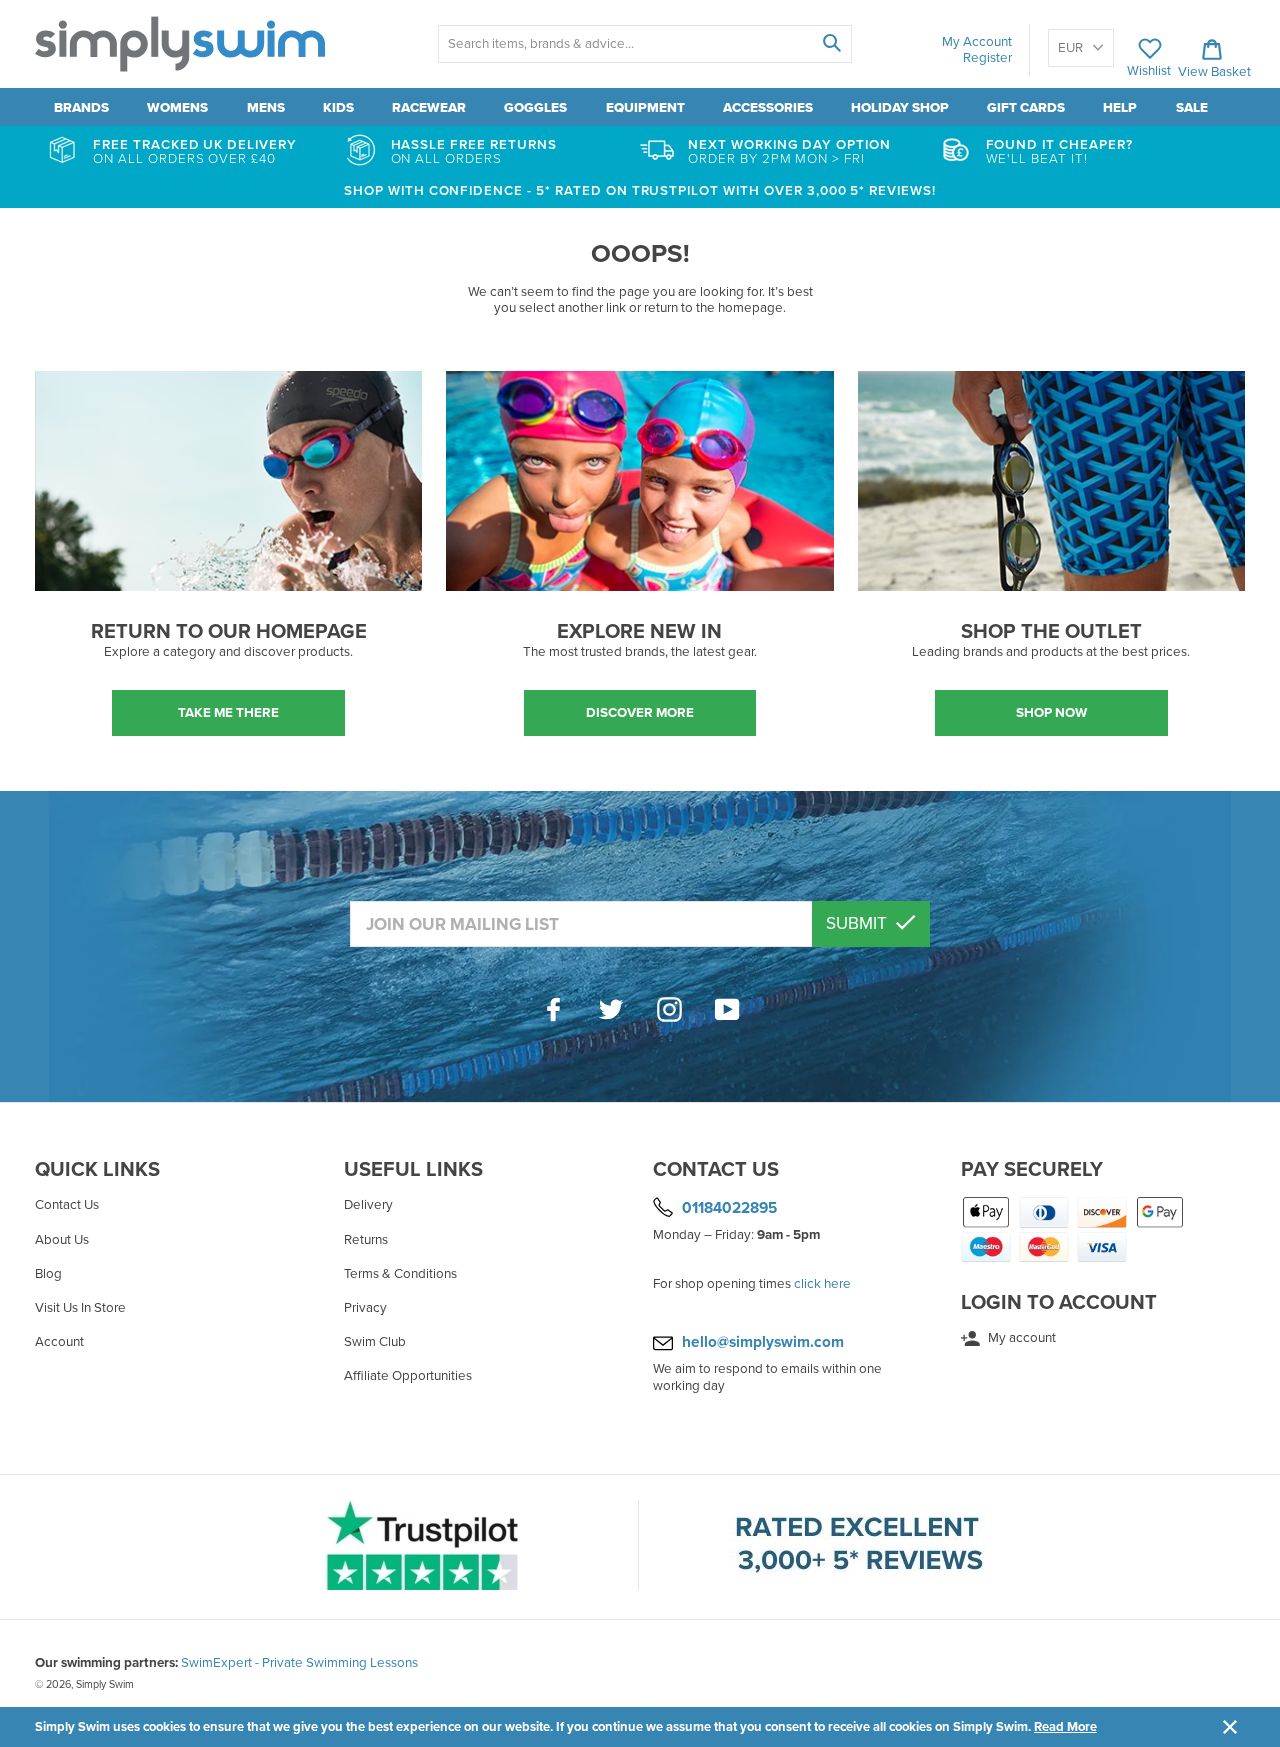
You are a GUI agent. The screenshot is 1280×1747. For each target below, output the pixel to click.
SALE (1192, 108)
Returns (366, 1240)
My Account (977, 42)
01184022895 (729, 1208)
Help (1120, 108)
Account (59, 1342)
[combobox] (644, 44)
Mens (266, 108)
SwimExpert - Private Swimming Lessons (299, 1663)
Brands (81, 108)
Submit (858, 923)
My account (1020, 1338)
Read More (1065, 1727)
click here (822, 1284)
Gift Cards (1026, 108)
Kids (338, 108)
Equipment (645, 108)
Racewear (429, 108)
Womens (177, 108)
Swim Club (375, 1342)
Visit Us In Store (80, 1308)
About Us (62, 1240)
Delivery (368, 1205)
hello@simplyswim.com (763, 1342)
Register (987, 58)
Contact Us (67, 1205)
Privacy (365, 1308)
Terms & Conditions (400, 1274)
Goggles (535, 108)
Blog (48, 1274)
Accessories (768, 108)
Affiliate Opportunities (408, 1376)
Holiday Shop (900, 108)
